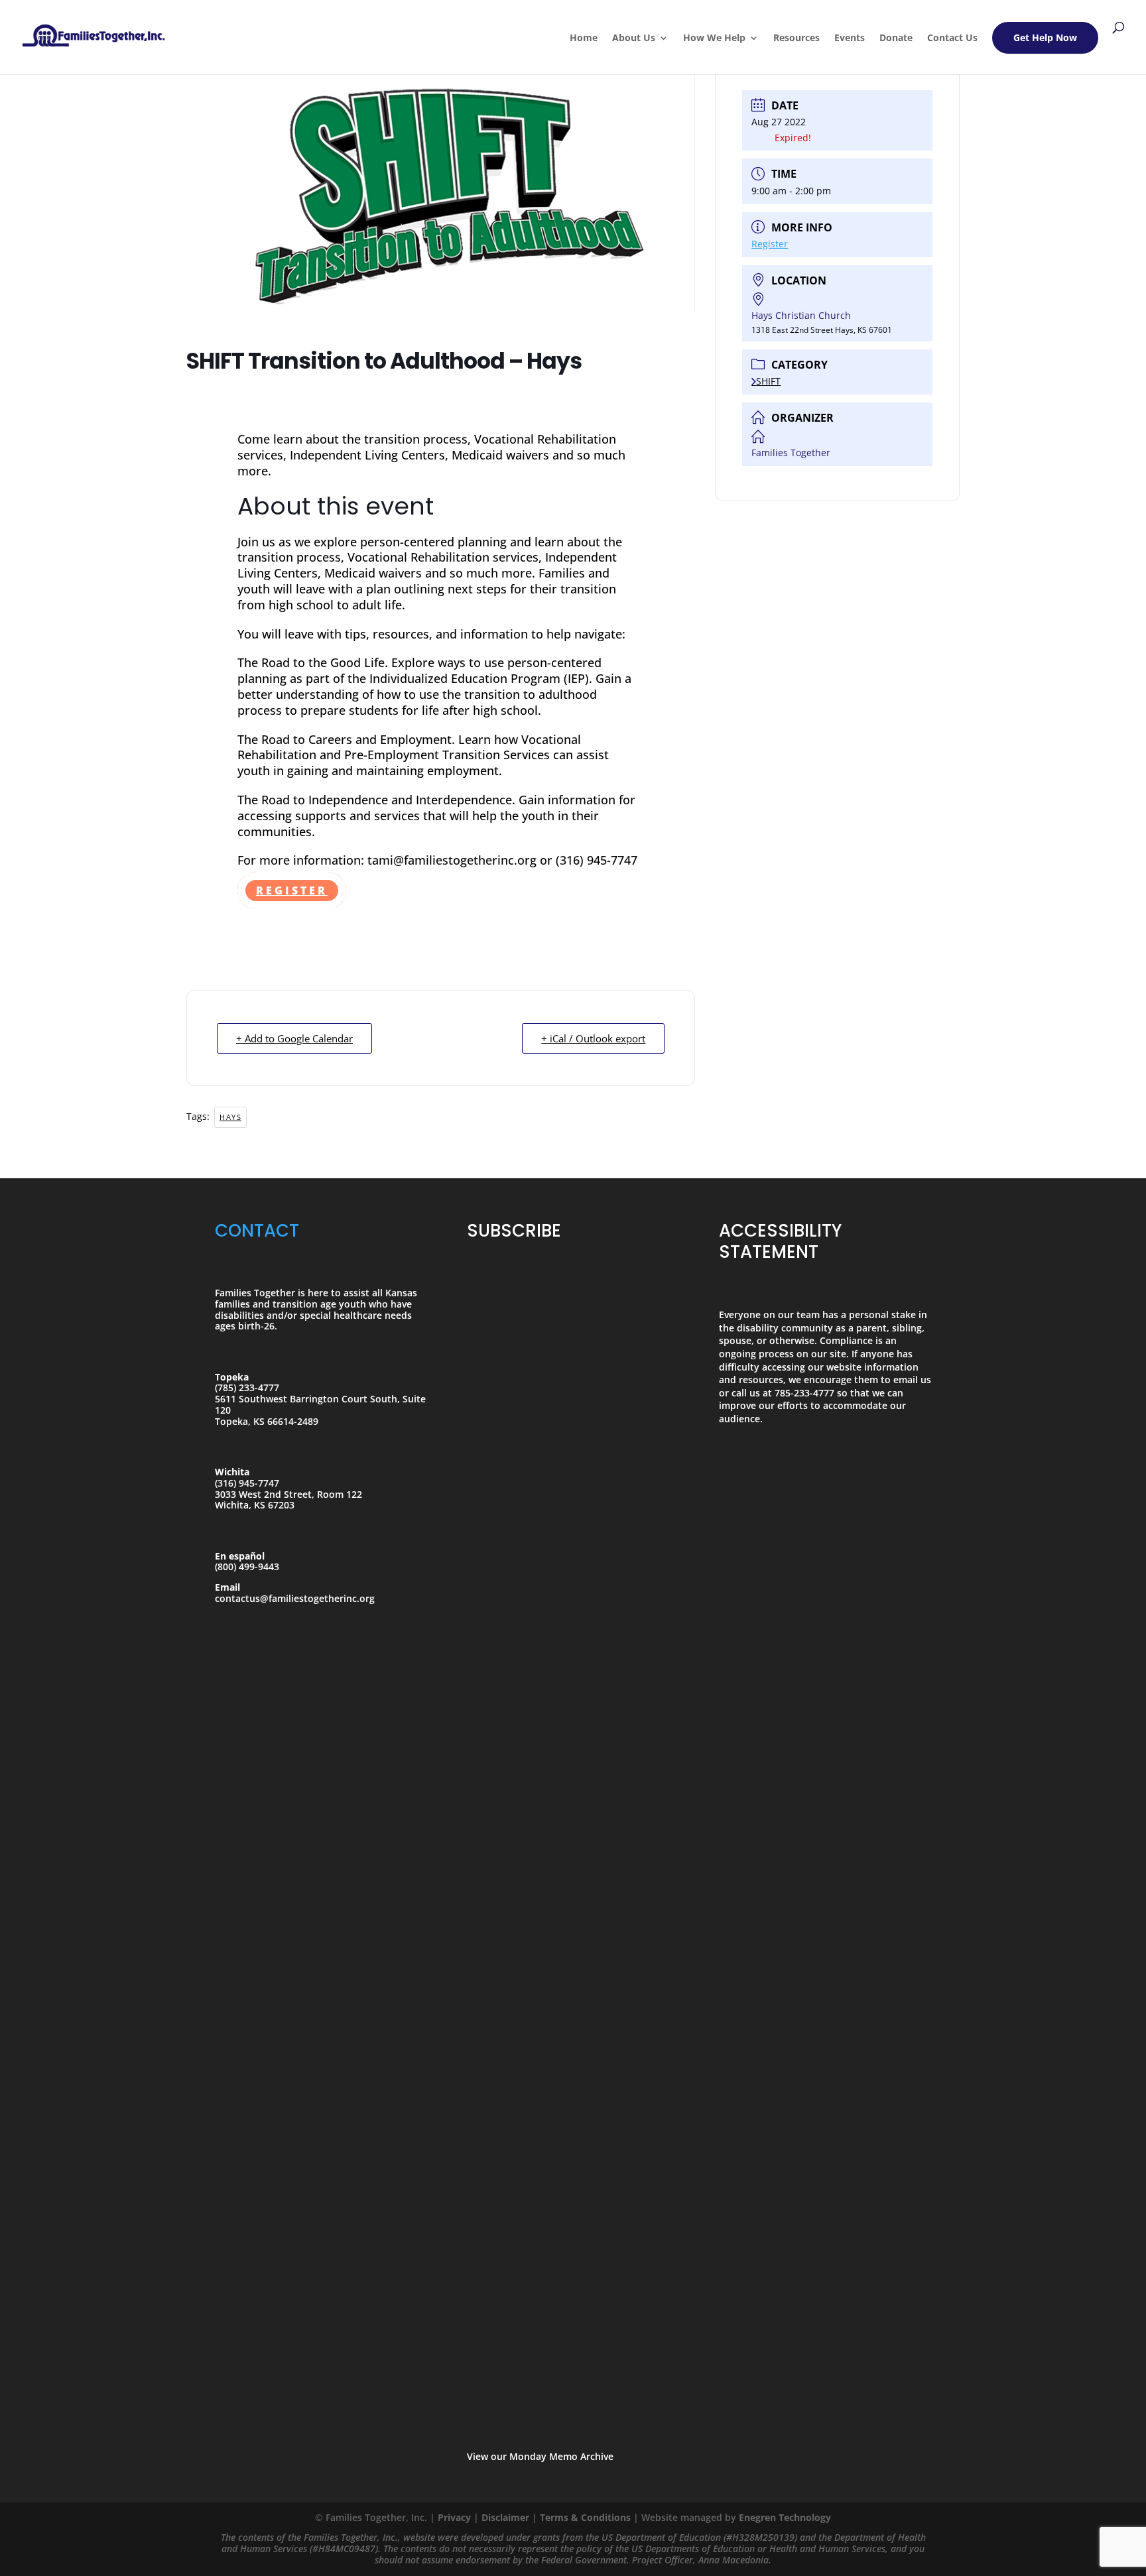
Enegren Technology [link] (785, 2517)
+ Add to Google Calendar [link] (294, 1038)
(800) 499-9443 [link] (247, 1566)
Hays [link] (230, 1117)
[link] (94, 31)
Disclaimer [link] (505, 2517)
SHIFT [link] (768, 381)
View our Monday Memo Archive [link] (540, 2456)
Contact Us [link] (952, 38)
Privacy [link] (454, 2517)
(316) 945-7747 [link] (247, 1483)
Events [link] (850, 38)
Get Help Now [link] (1045, 37)
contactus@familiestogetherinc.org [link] (295, 1598)
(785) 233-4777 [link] (247, 1387)
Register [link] (770, 244)
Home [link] (584, 38)
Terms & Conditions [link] (585, 2517)
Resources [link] (796, 38)
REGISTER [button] (292, 890)
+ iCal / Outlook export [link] (593, 1038)
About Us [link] (634, 38)
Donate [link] (896, 38)
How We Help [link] (714, 38)
